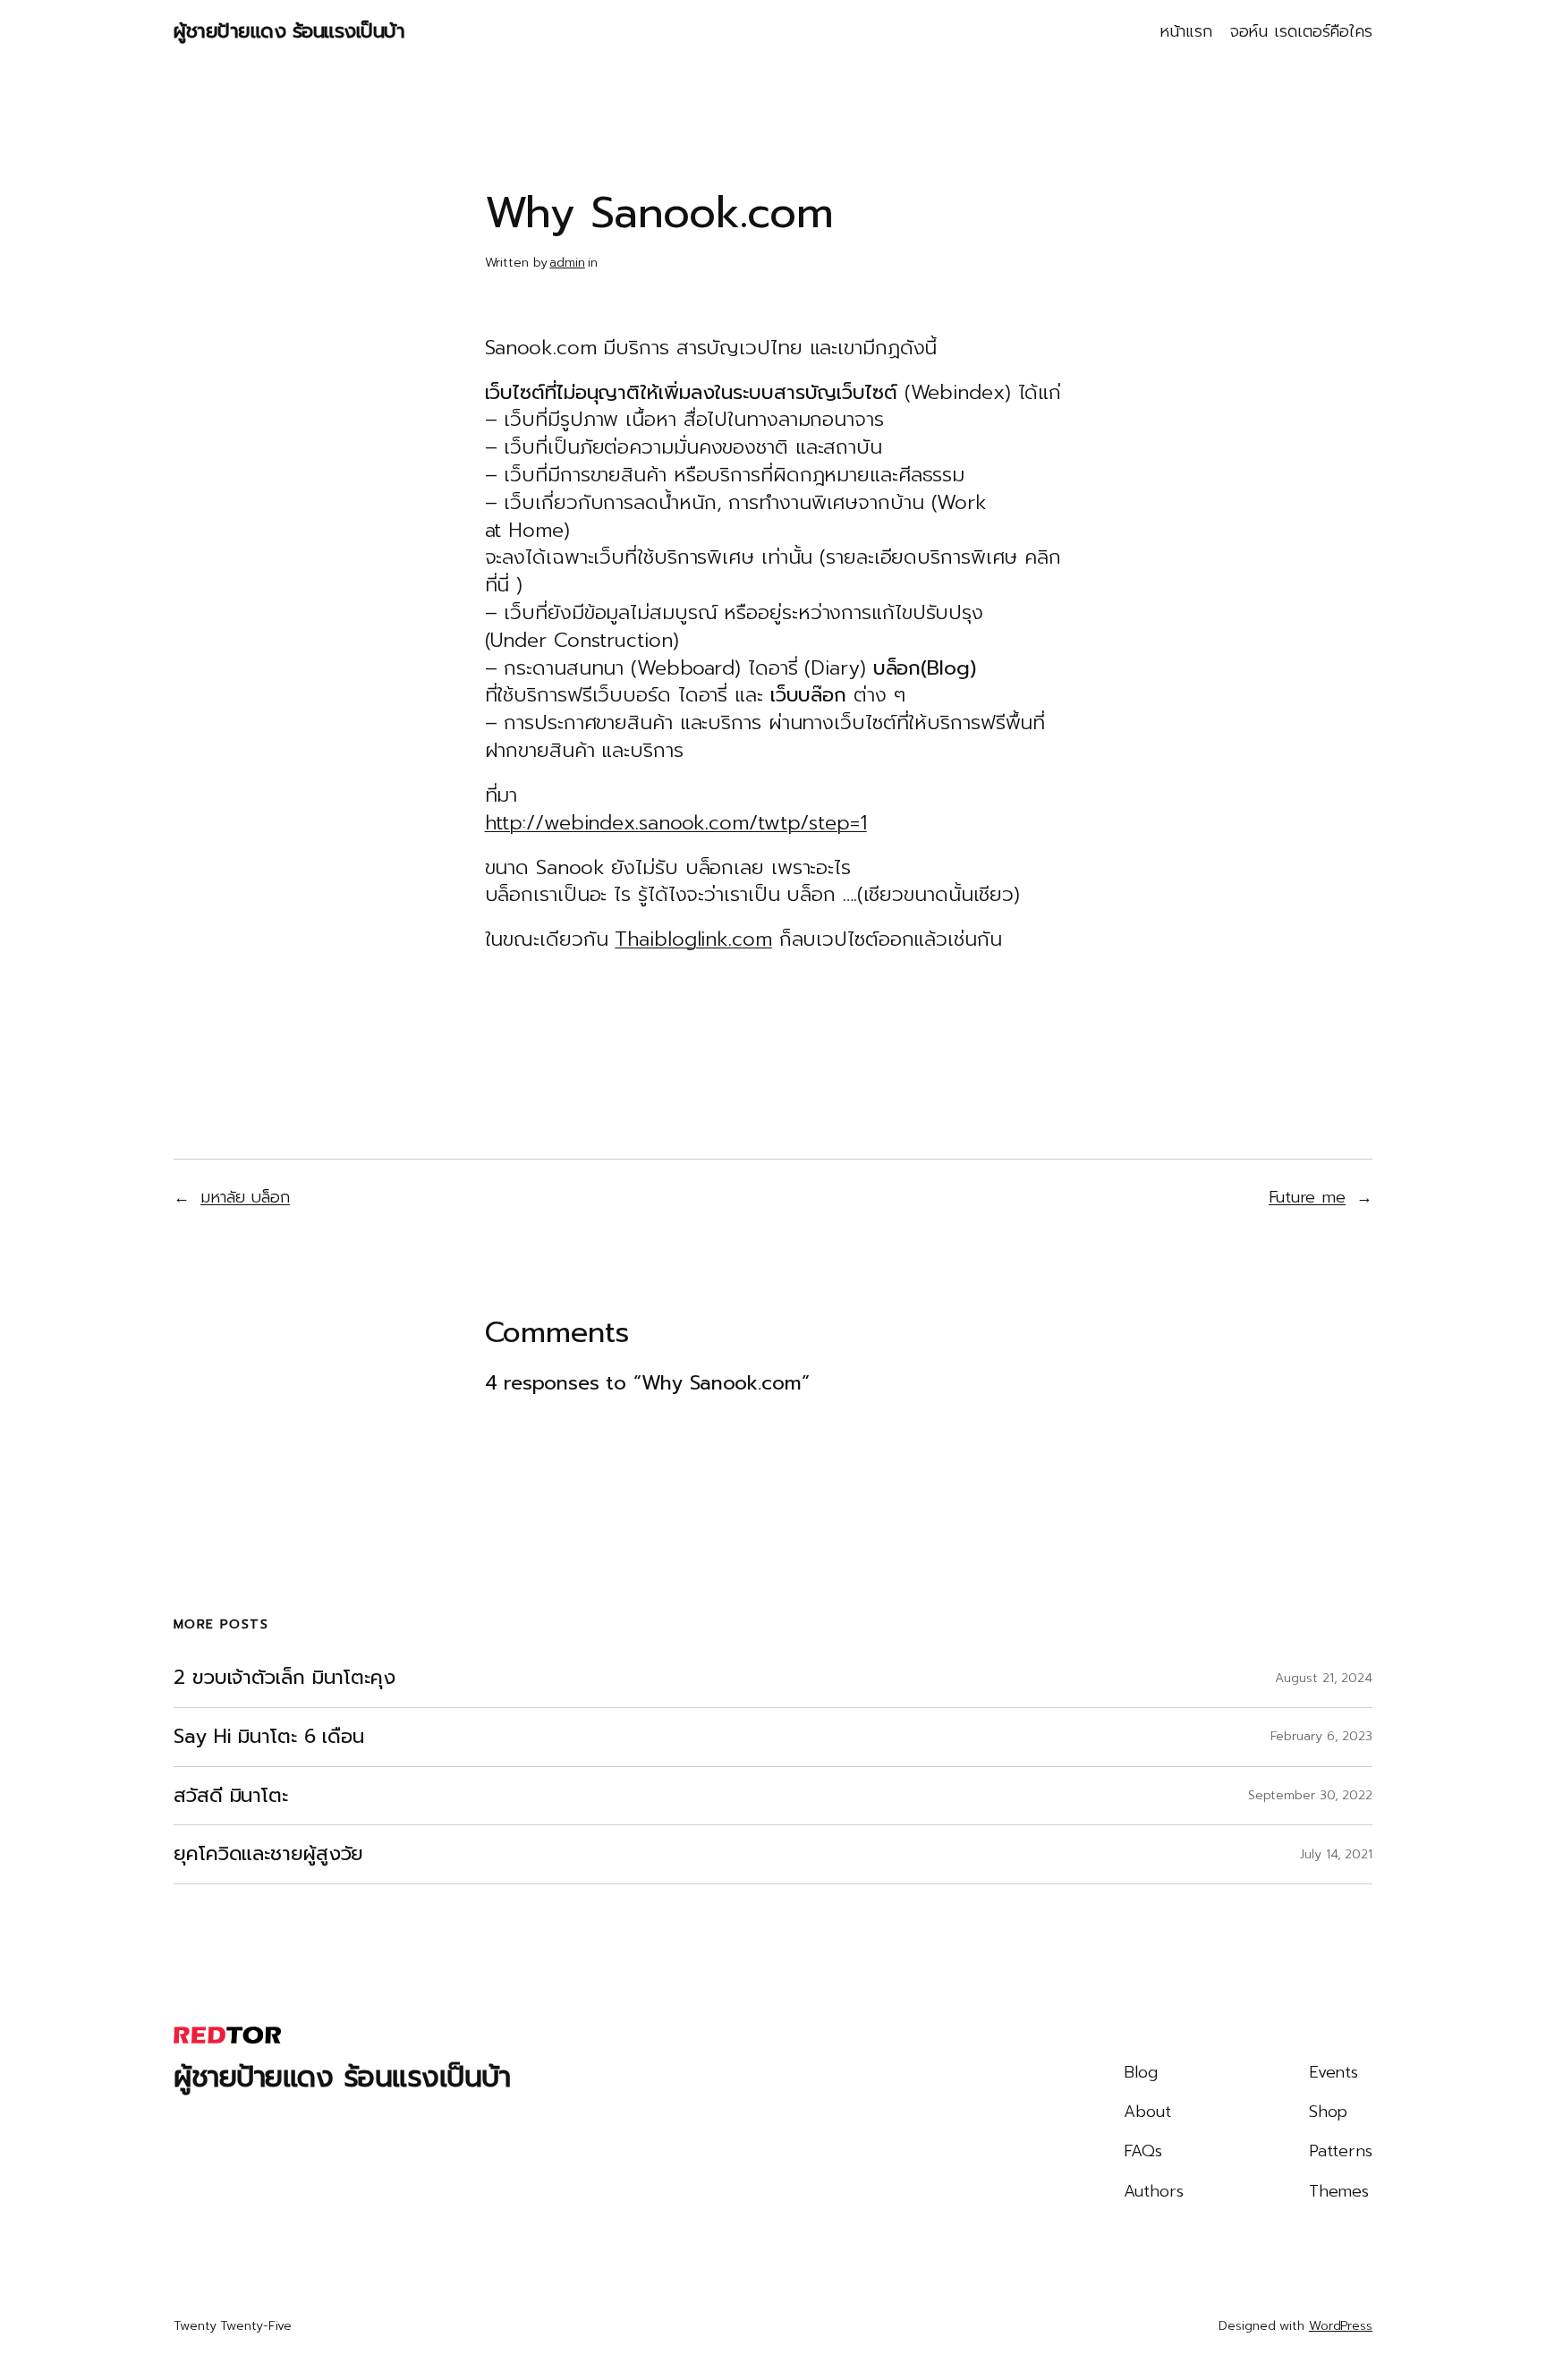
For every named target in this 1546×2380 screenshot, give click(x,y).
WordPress (1341, 2326)
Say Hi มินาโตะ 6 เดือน (269, 1737)
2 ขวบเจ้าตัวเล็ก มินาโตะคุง (285, 1678)
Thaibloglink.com (693, 939)
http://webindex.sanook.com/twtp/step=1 (676, 823)
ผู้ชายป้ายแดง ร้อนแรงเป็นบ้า (289, 31)
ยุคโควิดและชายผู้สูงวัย (268, 1854)
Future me (1307, 1197)
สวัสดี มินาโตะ (231, 1796)
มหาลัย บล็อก (245, 1197)
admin (567, 263)
